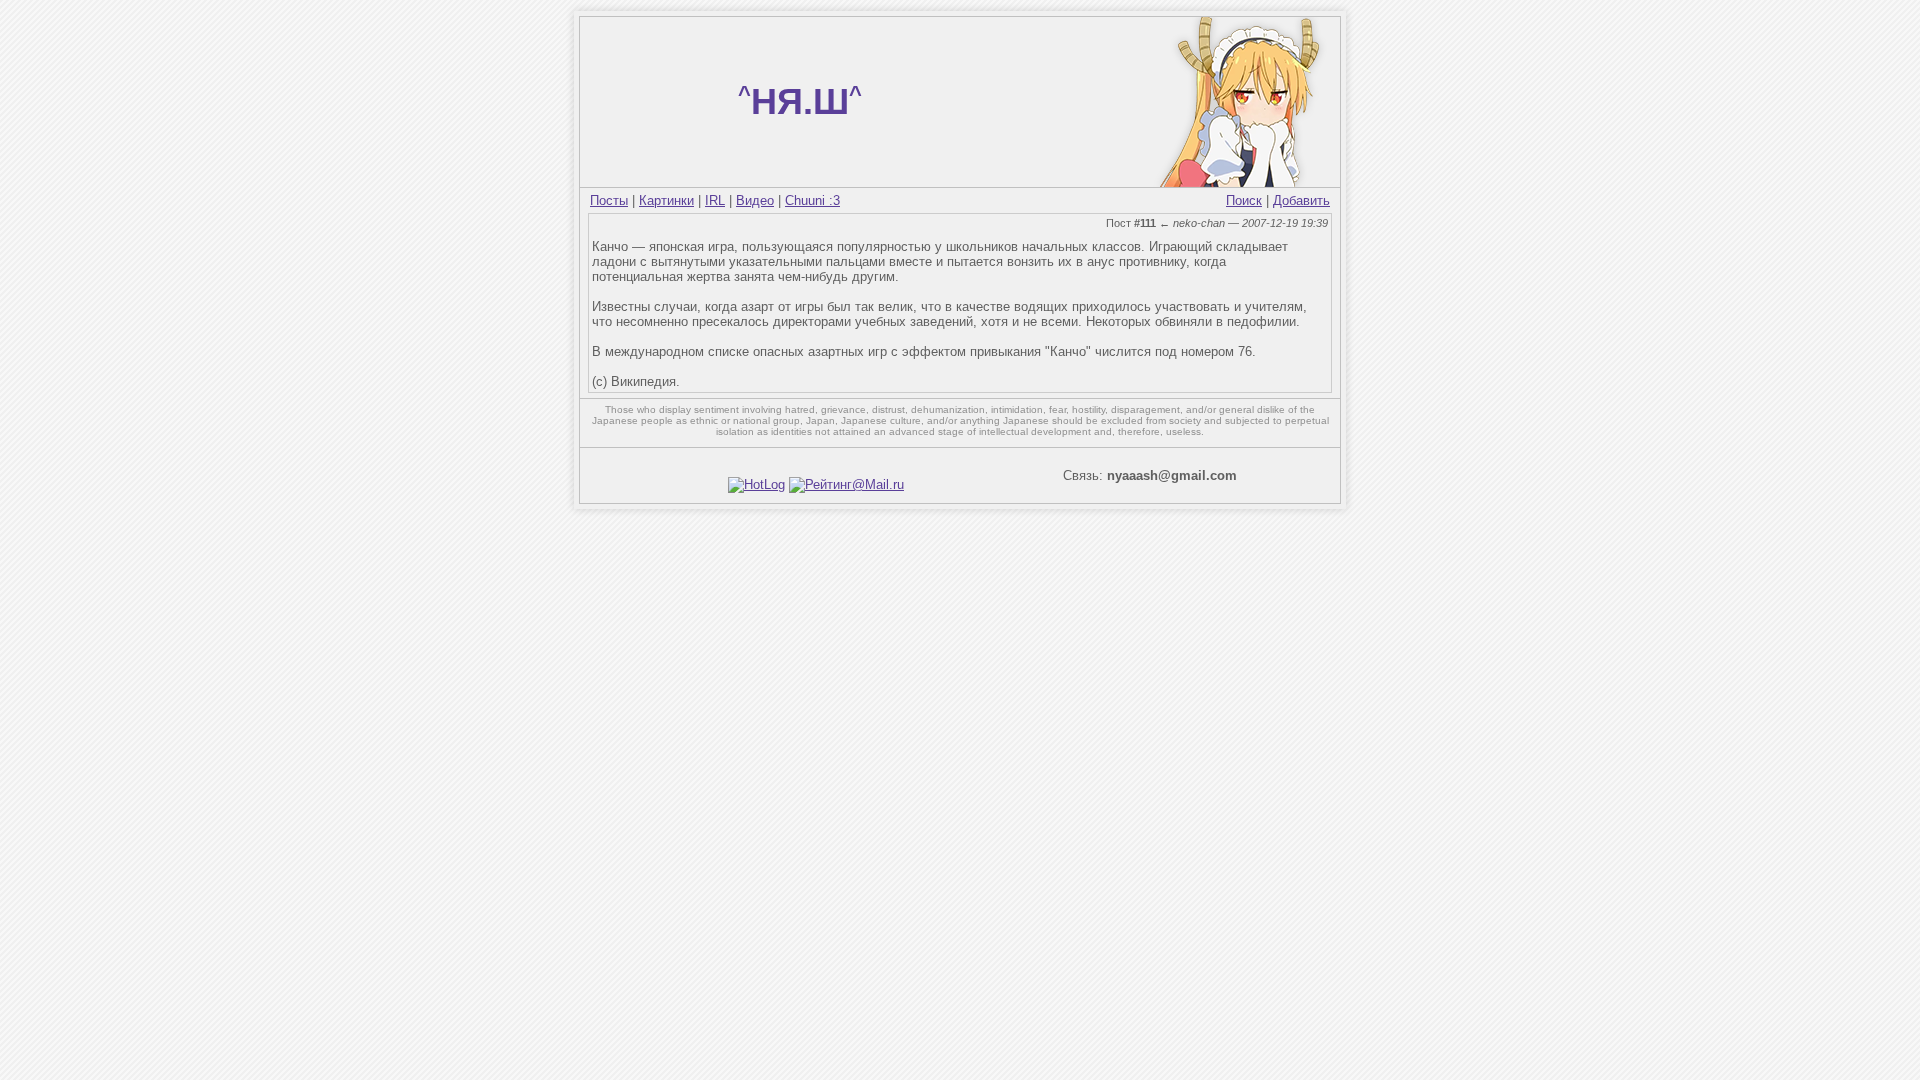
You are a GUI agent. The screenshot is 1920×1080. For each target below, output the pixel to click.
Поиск (1244, 200)
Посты (609, 200)
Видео (755, 200)
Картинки (666, 200)
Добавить (1301, 200)
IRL (715, 200)
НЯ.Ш (800, 101)
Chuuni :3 (812, 200)
